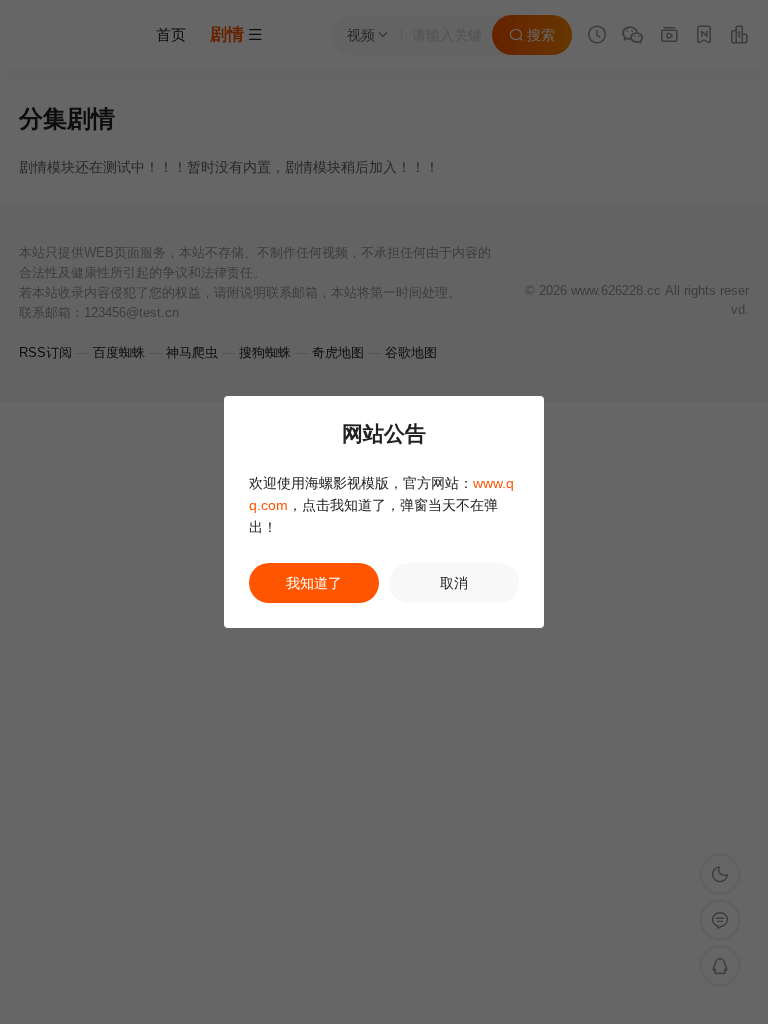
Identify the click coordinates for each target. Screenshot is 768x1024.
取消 (454, 583)
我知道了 (314, 583)
